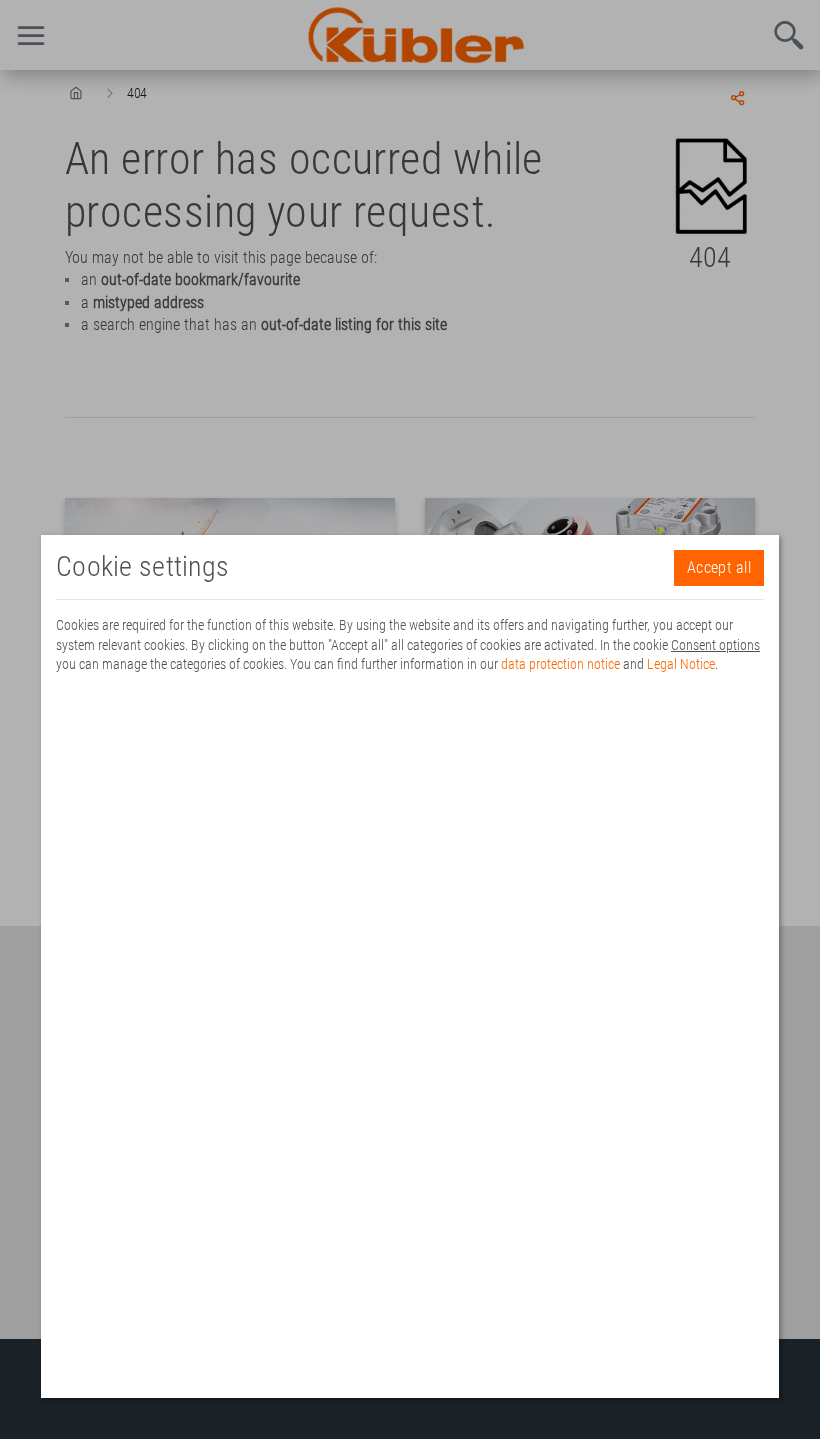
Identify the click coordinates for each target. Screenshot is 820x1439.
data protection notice (560, 664)
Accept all (719, 567)
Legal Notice (681, 664)
